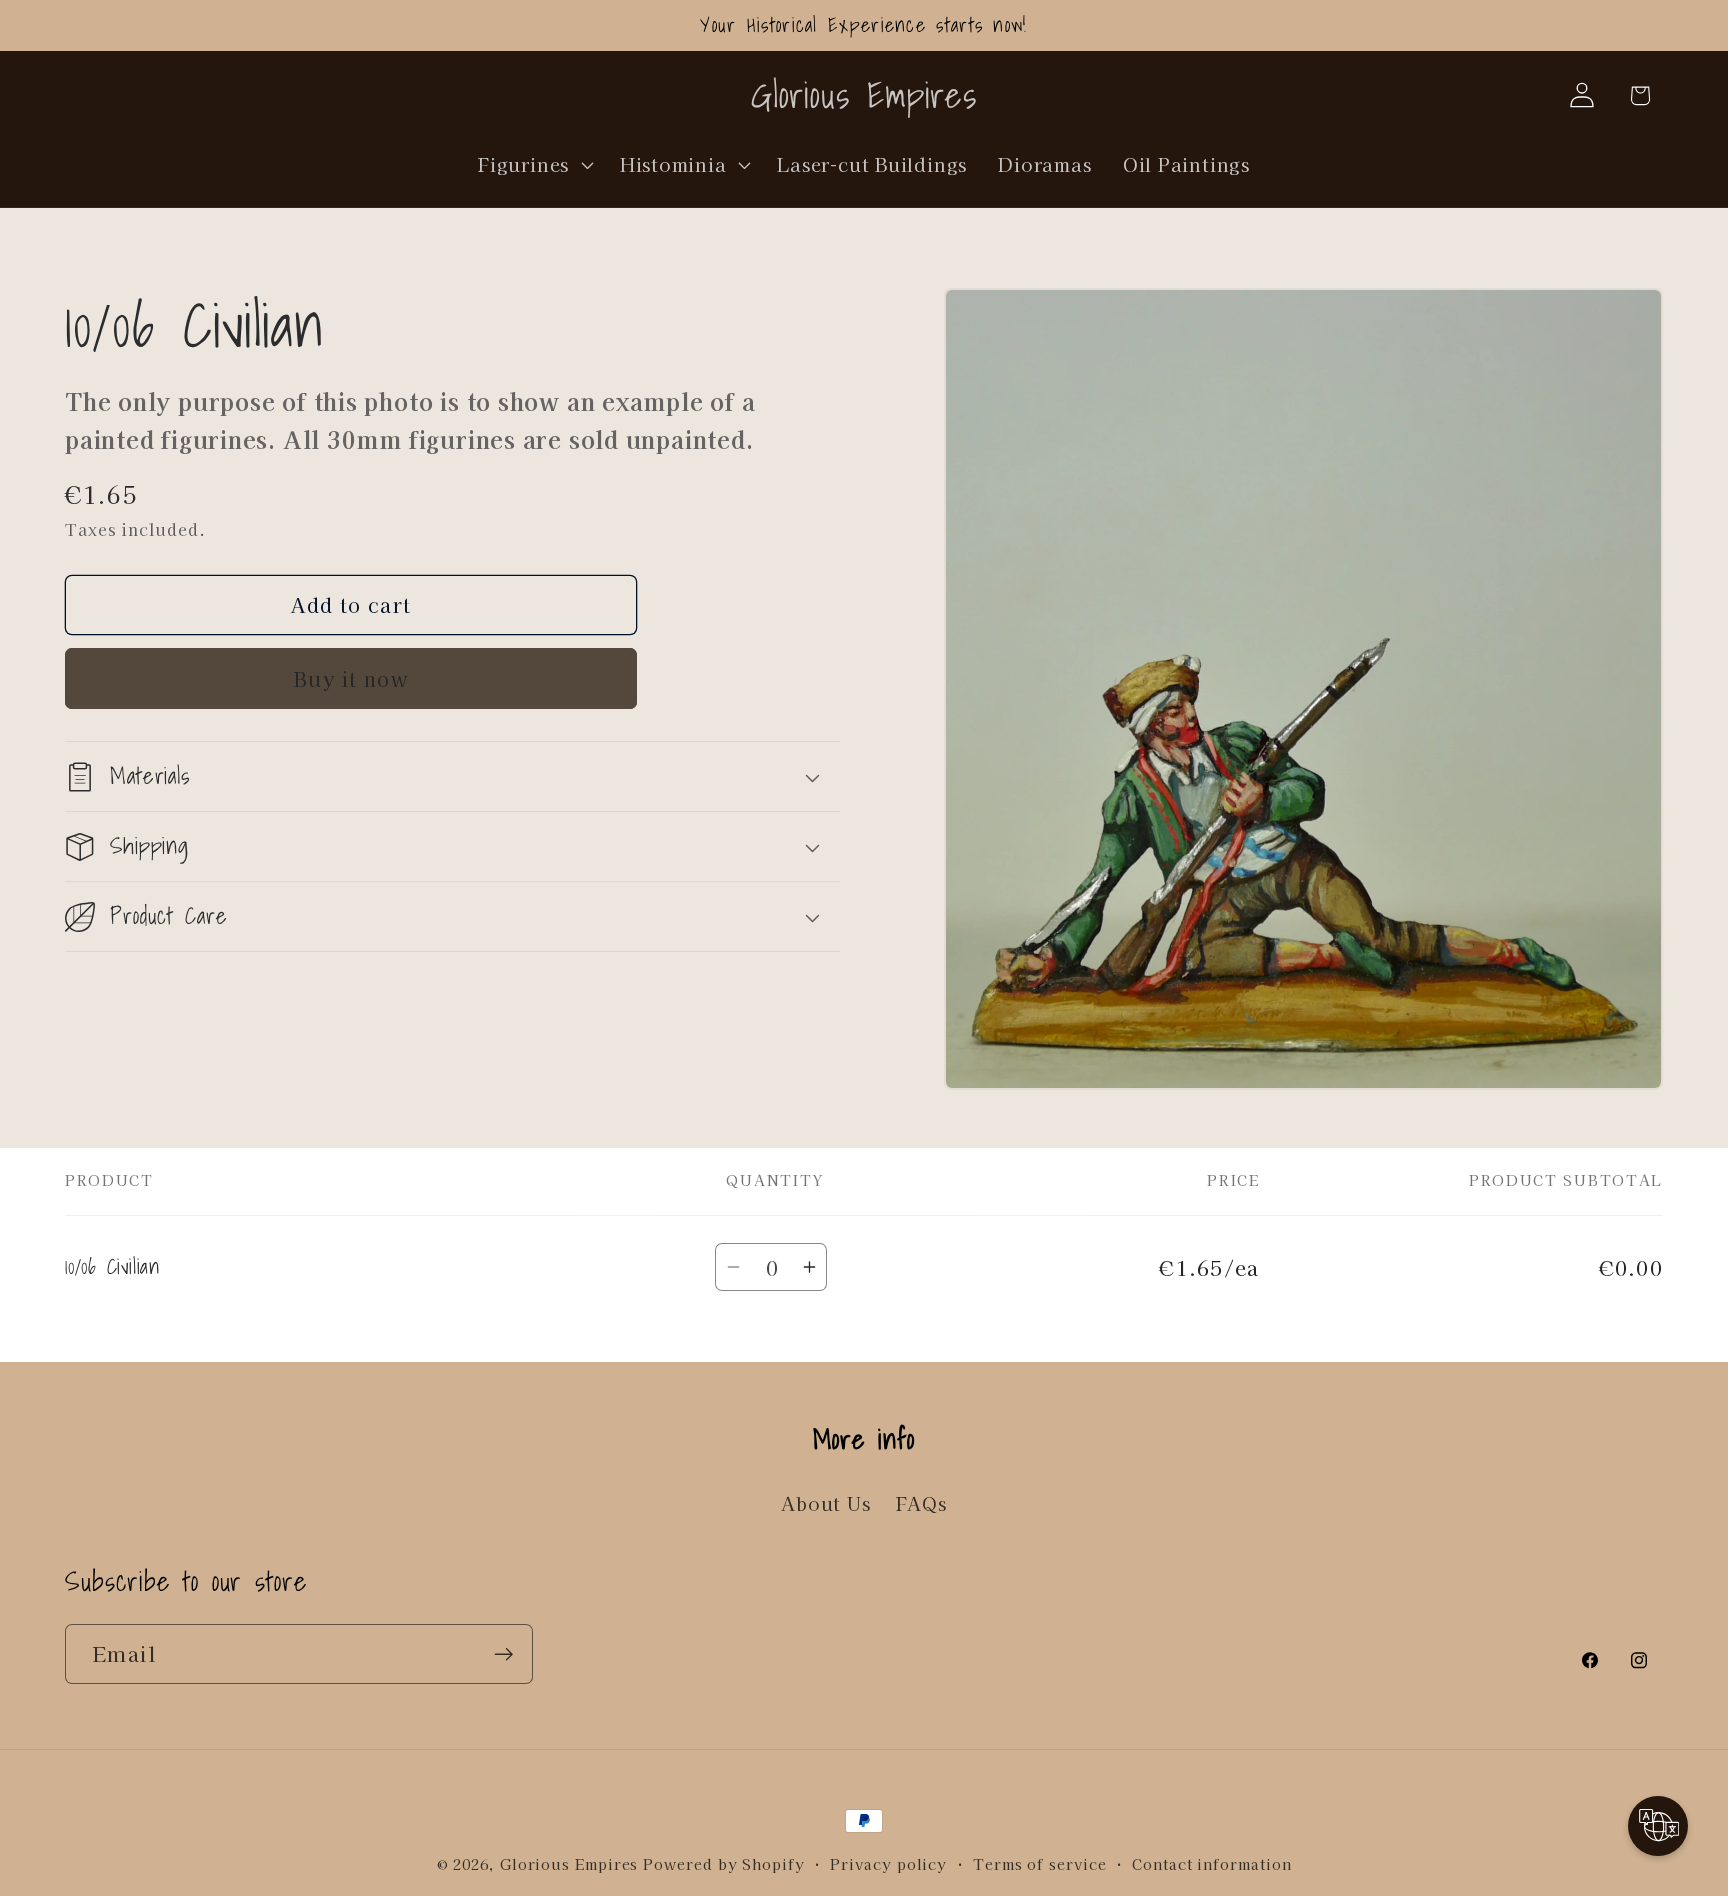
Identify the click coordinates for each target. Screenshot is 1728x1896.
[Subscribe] (503, 1654)
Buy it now (351, 678)
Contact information (1211, 1863)
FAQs (921, 1503)
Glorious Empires (569, 1863)
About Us (825, 1503)
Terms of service (1040, 1863)
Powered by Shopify (723, 1863)
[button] (534, 164)
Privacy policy (888, 1863)
